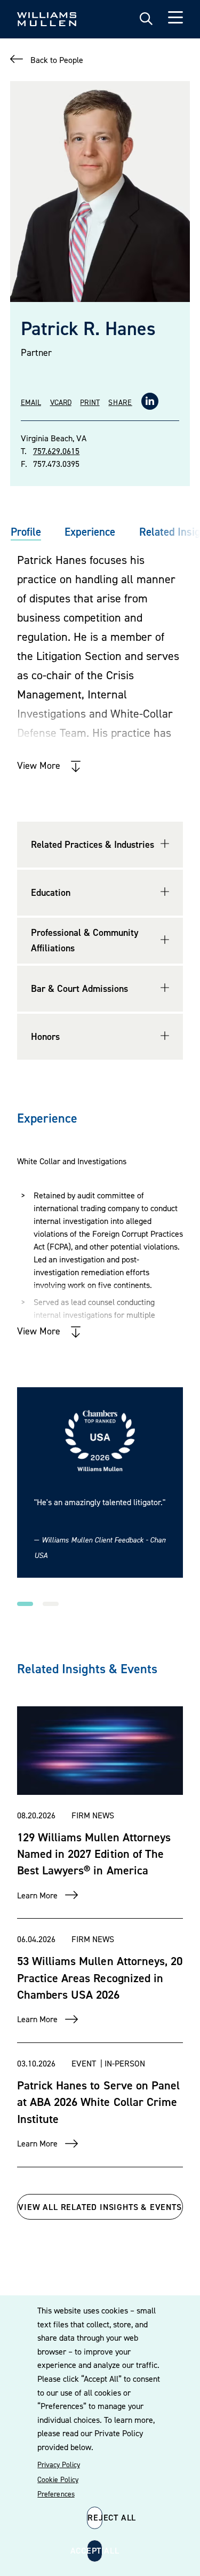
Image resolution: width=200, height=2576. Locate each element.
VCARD (61, 402)
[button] (25, 1604)
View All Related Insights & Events (100, 2207)
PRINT (90, 402)
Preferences (56, 2494)
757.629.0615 (56, 451)
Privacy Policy (58, 2464)
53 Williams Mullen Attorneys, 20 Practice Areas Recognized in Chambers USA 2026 (100, 1978)
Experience (90, 532)
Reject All (95, 2517)
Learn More (37, 1895)
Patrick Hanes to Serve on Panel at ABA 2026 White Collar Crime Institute (98, 2102)
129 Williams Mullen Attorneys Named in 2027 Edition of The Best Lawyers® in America (94, 1854)
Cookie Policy (58, 2479)
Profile (26, 532)
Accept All (95, 2550)
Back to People (57, 60)
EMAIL (31, 402)
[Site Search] (146, 19)
